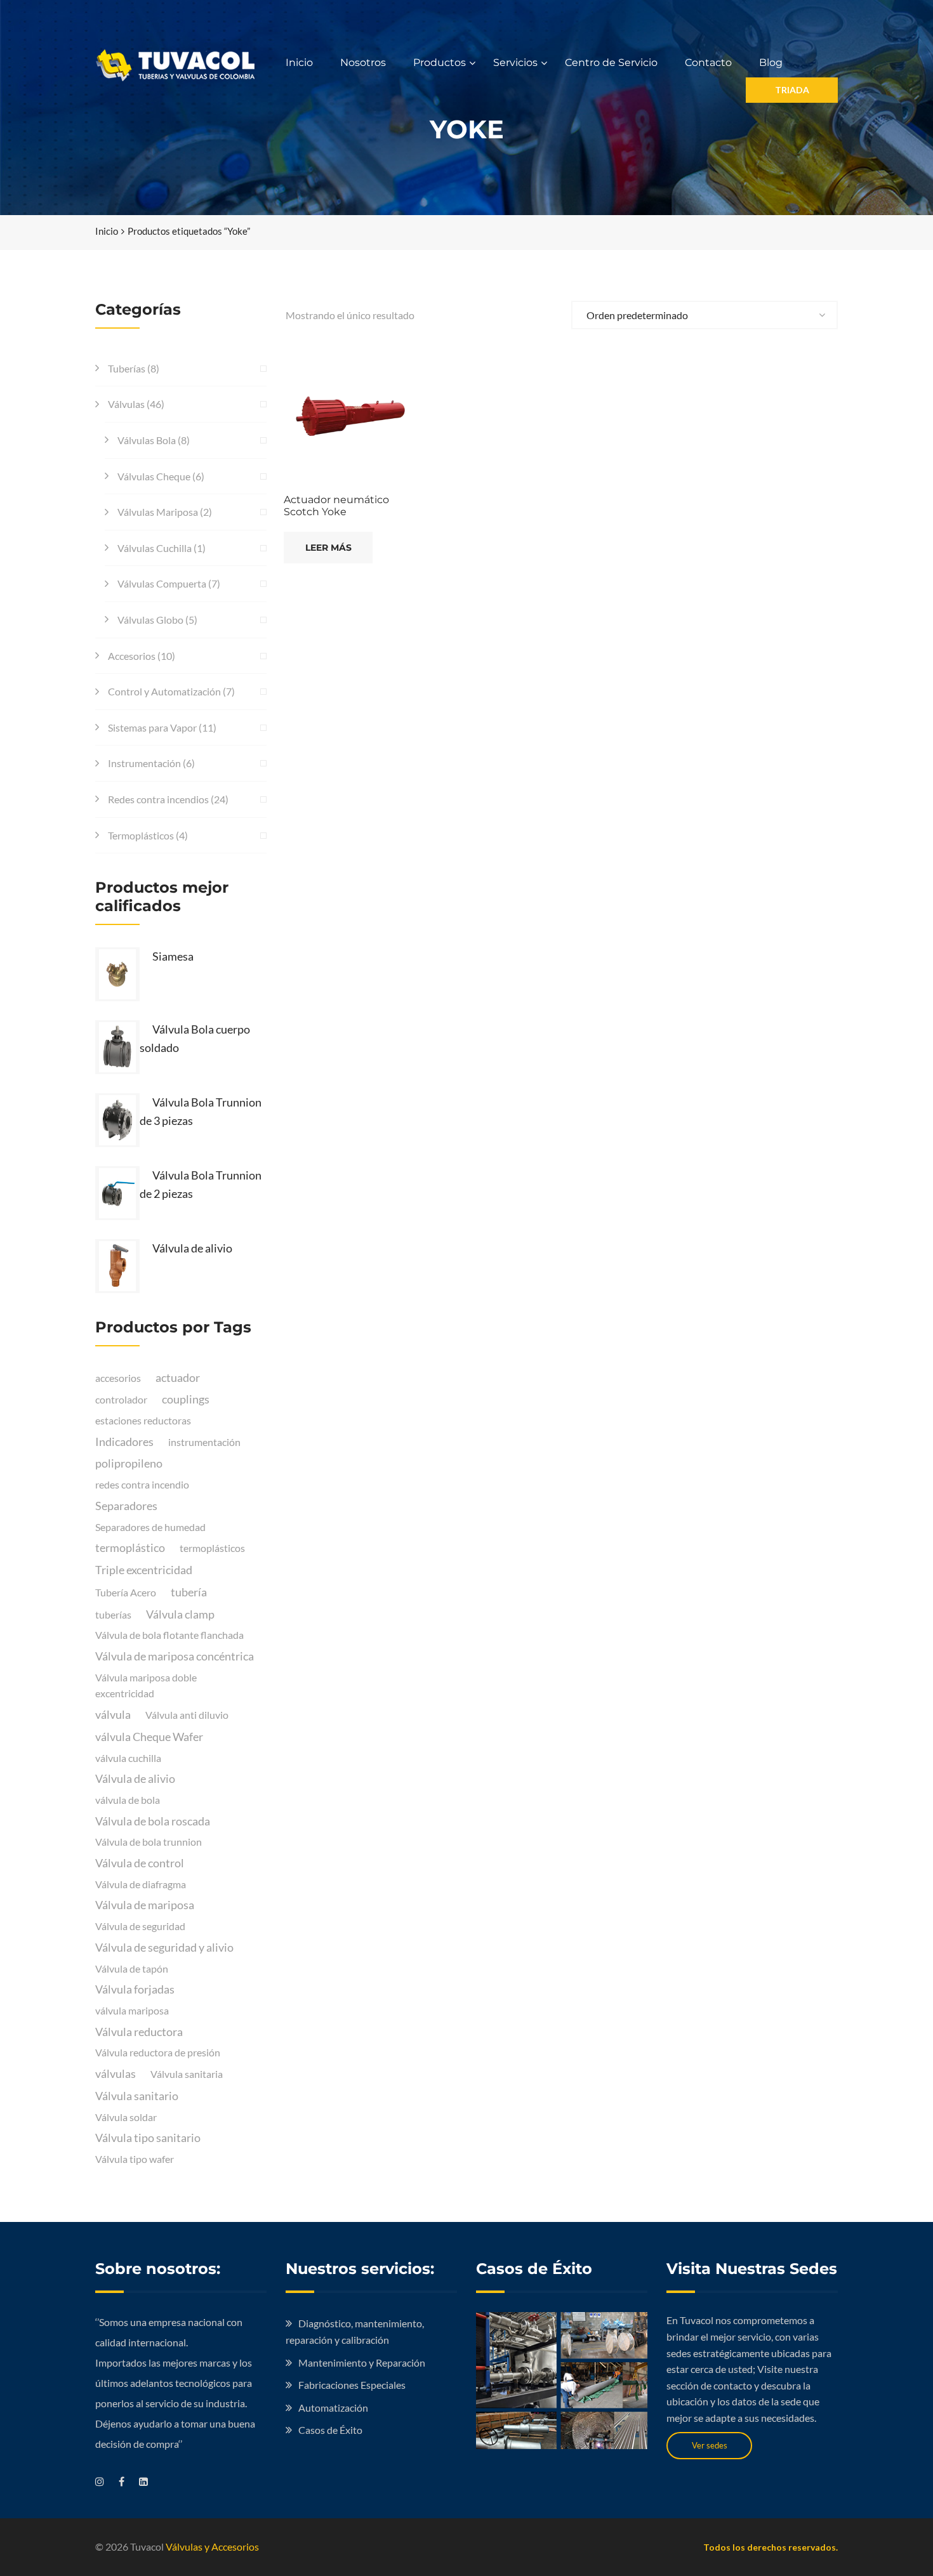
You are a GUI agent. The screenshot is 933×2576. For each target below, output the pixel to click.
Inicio (299, 62)
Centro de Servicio (611, 62)
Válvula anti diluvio (187, 1715)
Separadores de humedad (150, 1527)
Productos (440, 62)
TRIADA (792, 90)
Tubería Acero (126, 1592)
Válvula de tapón (132, 1968)
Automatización (333, 2408)
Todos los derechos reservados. (771, 2547)
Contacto (708, 62)
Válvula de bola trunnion (149, 1842)
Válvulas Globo (150, 620)
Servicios (515, 62)
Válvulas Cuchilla (155, 548)
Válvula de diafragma (141, 1884)
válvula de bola (128, 1800)
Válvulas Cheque (154, 476)
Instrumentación (144, 763)
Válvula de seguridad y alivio (164, 1947)
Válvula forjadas (135, 1989)
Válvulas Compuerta (162, 583)
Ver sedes (710, 2445)
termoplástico (130, 1548)
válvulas (116, 2073)
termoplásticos (212, 1548)
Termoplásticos (141, 835)
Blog (771, 62)
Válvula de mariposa (145, 1905)
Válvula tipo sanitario (148, 2138)
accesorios (118, 1378)
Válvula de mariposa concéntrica (175, 1656)
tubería (189, 1592)
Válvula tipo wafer (135, 2159)
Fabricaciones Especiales (352, 2385)
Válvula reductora (139, 2032)
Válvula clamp (180, 1614)
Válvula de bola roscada (153, 1821)
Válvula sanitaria (187, 2074)
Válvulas (126, 404)
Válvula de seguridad (140, 1926)
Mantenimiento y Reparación (362, 2362)
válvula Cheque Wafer (149, 1737)
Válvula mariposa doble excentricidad (146, 1686)
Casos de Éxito (330, 2430)
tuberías (113, 1614)
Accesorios (132, 656)
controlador (121, 1399)
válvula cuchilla (128, 1758)
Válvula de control (140, 1863)
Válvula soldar (126, 2117)
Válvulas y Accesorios (212, 2546)
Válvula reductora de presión (158, 2052)
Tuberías (127, 368)
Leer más (328, 548)
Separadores (126, 1506)
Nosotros (363, 62)
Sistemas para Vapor (152, 727)
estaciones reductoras (143, 1420)
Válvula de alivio (135, 1778)
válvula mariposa (132, 2010)
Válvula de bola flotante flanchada (169, 1635)
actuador (178, 1377)
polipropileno (129, 1463)
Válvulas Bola (147, 440)
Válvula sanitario (137, 2096)
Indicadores (124, 1442)
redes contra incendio (142, 1484)
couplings (186, 1399)
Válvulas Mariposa (158, 512)
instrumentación (204, 1442)
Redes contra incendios (158, 799)
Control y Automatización (164, 691)
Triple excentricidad (144, 1570)
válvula (113, 1714)
